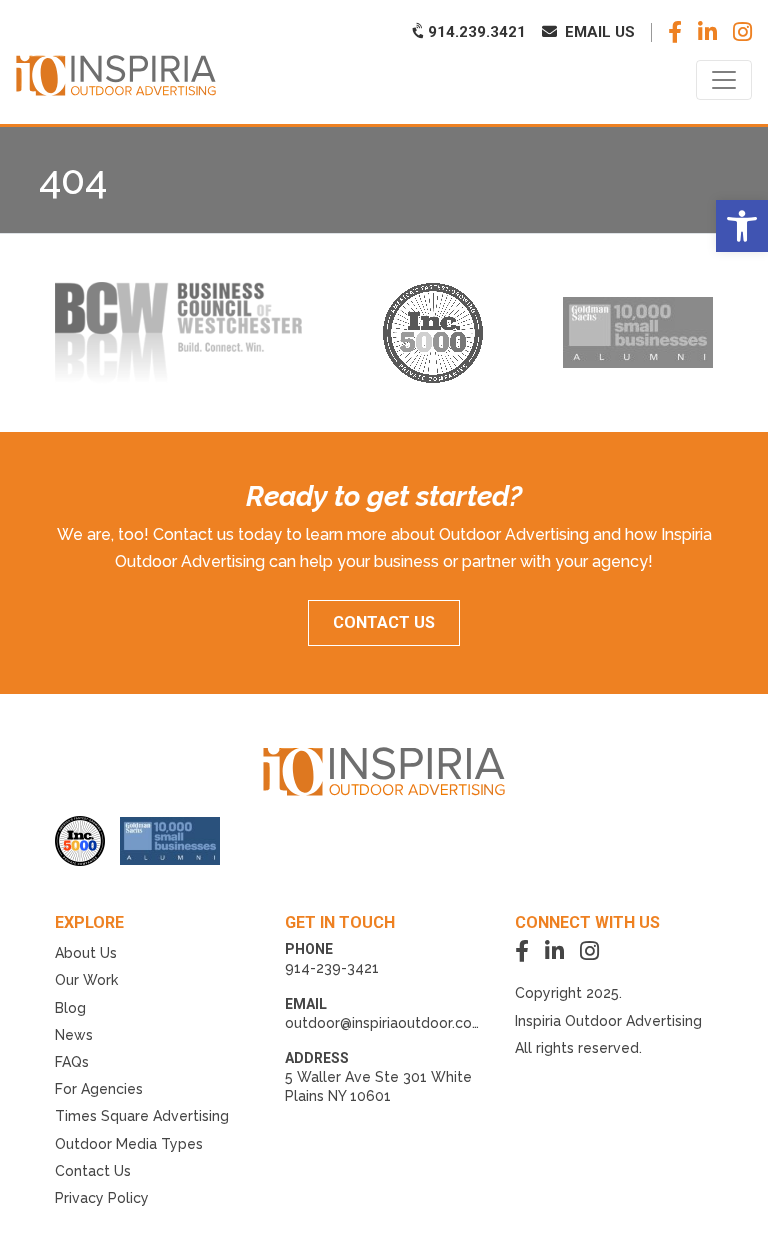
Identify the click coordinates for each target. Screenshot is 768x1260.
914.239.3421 (475, 32)
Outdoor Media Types (129, 1144)
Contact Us (93, 1171)
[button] (742, 226)
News (74, 1035)
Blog (70, 1008)
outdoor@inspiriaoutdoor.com (385, 1023)
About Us (86, 953)
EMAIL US (598, 32)
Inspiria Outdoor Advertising (608, 1021)
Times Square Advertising (142, 1116)
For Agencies (99, 1089)
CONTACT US (384, 622)
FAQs (72, 1062)
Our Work (86, 980)
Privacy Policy (102, 1198)
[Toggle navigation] (724, 80)
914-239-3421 (332, 968)
